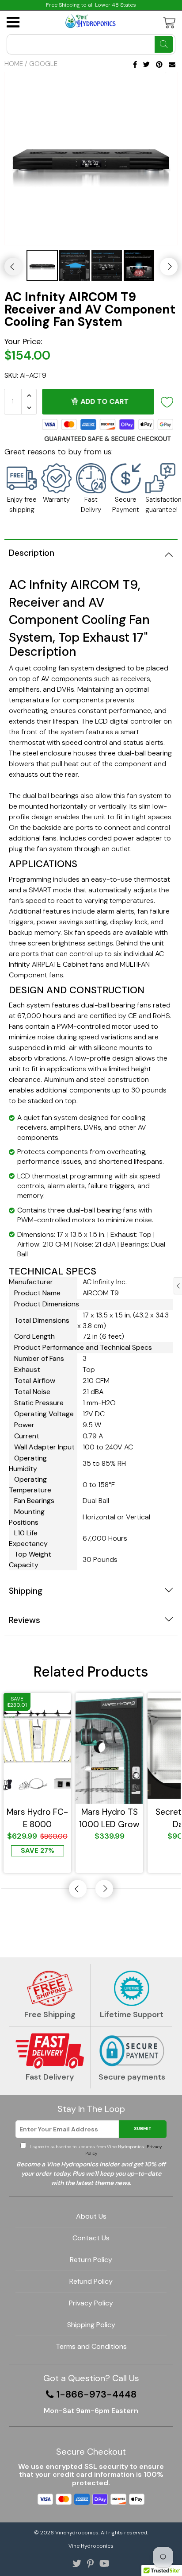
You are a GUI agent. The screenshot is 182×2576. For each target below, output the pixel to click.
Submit (143, 2129)
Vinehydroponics (77, 2533)
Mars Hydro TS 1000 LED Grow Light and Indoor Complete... (109, 1818)
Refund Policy (91, 2281)
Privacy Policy (91, 2303)
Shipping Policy (91, 2325)
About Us (91, 2216)
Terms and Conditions (91, 2346)
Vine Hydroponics (91, 2546)
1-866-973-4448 (97, 2394)
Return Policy (91, 2260)
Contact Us (91, 2238)
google (43, 64)
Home (14, 64)
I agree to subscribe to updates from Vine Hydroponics (95, 2150)
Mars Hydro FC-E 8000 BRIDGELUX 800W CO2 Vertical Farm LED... (37, 1818)
